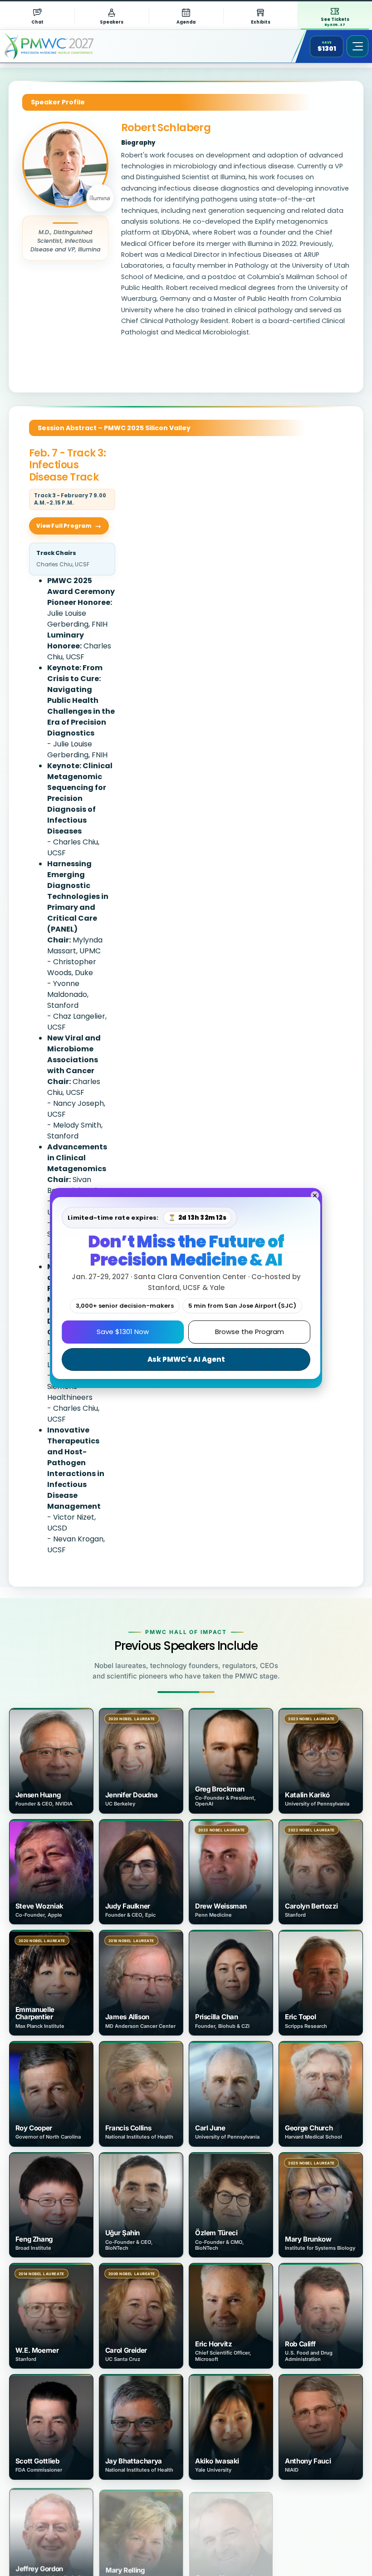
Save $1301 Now (123, 1332)
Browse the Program (250, 1332)
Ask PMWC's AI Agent (186, 1359)
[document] (186, 1288)
